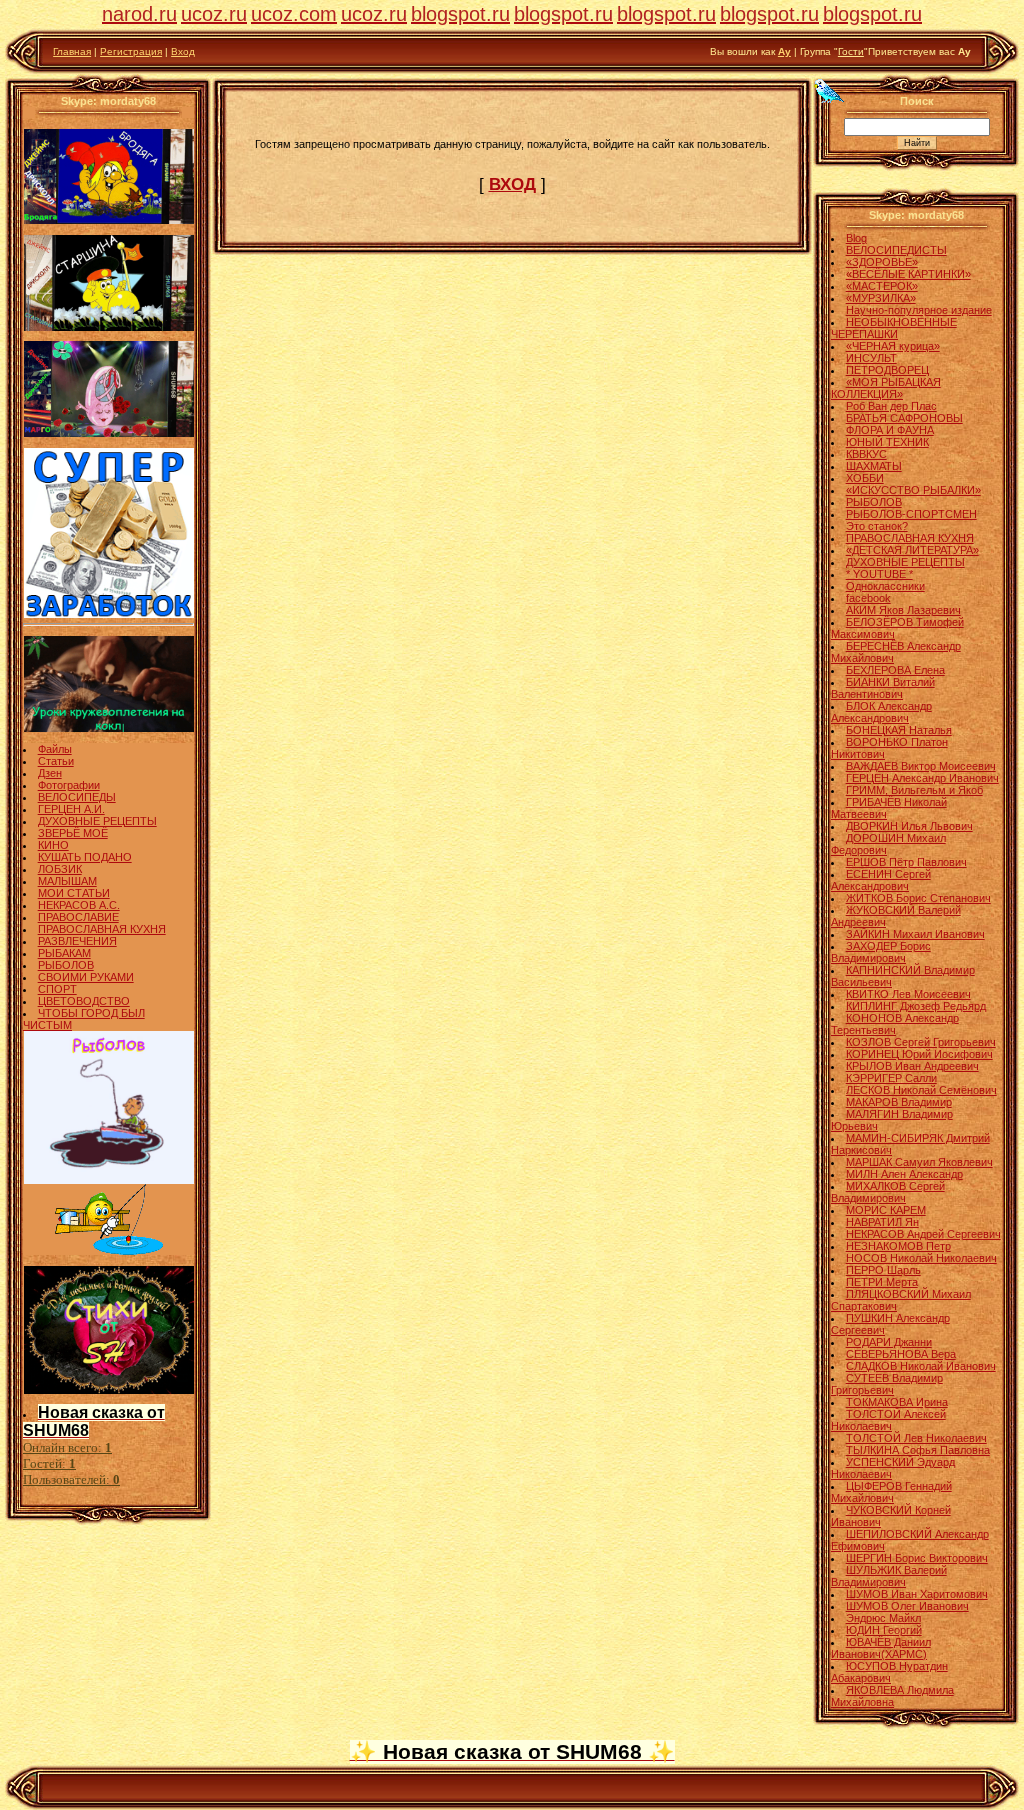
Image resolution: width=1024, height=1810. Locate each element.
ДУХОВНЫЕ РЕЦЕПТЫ (97, 821)
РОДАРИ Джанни (889, 1342)
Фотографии (69, 785)
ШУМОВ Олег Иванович (907, 1606)
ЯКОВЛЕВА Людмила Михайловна (892, 1696)
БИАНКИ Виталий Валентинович (883, 688)
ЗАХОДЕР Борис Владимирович (881, 952)
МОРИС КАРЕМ (886, 1210)
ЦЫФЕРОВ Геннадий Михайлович (891, 1492)
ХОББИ (865, 478)
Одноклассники (885, 586)
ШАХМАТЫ (874, 466)
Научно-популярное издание (919, 310)
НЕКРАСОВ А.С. (79, 905)
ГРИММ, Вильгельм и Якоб (914, 790)
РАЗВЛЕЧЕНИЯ (77, 941)
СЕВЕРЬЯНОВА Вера (901, 1354)
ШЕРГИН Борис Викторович (917, 1558)
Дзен (50, 773)
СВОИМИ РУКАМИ (86, 977)
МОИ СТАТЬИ (74, 893)
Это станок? (877, 526)
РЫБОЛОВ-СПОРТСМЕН (911, 514)
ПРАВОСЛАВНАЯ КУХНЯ (102, 929)
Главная (72, 51)
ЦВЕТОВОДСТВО (84, 1001)
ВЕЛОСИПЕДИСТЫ (896, 250)
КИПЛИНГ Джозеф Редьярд (916, 1006)
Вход (183, 51)
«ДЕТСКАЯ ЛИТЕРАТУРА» (912, 550)
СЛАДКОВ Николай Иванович (921, 1366)
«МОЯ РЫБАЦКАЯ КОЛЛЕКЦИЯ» (886, 388)
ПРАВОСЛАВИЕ (78, 917)
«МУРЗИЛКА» (881, 298)
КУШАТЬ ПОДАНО (85, 857)
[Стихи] (109, 1390)
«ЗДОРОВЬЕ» (882, 262)
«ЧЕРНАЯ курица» (893, 346)
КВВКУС (866, 454)
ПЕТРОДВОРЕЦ (887, 370)
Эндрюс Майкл (883, 1618)
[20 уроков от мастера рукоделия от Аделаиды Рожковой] (109, 728)
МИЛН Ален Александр (904, 1174)
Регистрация (131, 51)
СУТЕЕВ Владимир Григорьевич (887, 1384)
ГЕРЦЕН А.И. (71, 809)
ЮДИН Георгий (884, 1630)
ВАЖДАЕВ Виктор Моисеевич (921, 766)
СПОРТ (57, 989)
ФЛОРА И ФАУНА (890, 430)
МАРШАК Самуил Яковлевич (919, 1162)
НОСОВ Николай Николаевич (921, 1258)
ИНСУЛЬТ (871, 358)
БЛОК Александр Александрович (881, 712)
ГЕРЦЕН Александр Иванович (922, 778)
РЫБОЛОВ (66, 965)
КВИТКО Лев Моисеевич (908, 994)
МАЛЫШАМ (67, 881)
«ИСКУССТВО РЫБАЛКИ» (913, 490)
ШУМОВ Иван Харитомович (917, 1594)
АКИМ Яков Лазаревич (903, 610)
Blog (856, 238)
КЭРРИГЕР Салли (891, 1078)
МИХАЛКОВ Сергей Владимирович (888, 1192)
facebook (868, 598)
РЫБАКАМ (64, 953)
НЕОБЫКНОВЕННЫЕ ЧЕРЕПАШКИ (894, 328)
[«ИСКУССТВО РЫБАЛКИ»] (109, 1251)
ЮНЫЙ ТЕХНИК (887, 442)
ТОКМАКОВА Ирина (897, 1402)
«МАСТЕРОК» (882, 286)
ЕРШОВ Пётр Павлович (906, 862)
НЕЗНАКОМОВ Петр (898, 1246)
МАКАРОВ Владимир (899, 1102)
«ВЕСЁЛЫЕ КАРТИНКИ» (908, 274)
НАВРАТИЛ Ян (882, 1222)
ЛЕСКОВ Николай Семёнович (921, 1090)
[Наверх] (829, 90)
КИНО (53, 845)
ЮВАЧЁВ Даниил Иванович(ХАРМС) (881, 1648)
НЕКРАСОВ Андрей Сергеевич (923, 1234)
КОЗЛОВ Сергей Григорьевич (921, 1042)
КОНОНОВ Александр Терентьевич (895, 1024)
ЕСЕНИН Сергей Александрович (881, 880)
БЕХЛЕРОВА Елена (895, 670)
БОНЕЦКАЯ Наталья (899, 730)
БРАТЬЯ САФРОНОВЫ (904, 418)
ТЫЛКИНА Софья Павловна (918, 1450)
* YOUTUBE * (879, 574)
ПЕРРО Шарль (883, 1270)
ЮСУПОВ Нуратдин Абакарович (889, 1672)
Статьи (56, 761)
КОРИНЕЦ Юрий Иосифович (919, 1054)
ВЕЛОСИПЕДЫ (77, 797)
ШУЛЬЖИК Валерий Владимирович (889, 1576)
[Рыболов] (109, 1180)
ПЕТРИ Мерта (882, 1282)
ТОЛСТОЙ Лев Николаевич (916, 1438)
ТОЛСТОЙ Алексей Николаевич (888, 1420)
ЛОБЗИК (60, 869)
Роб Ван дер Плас (891, 406)
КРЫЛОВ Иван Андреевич (912, 1066)
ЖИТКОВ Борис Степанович (918, 898)
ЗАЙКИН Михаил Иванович (915, 934)
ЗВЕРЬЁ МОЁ (73, 833)
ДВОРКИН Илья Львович (909, 826)
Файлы (55, 749)
